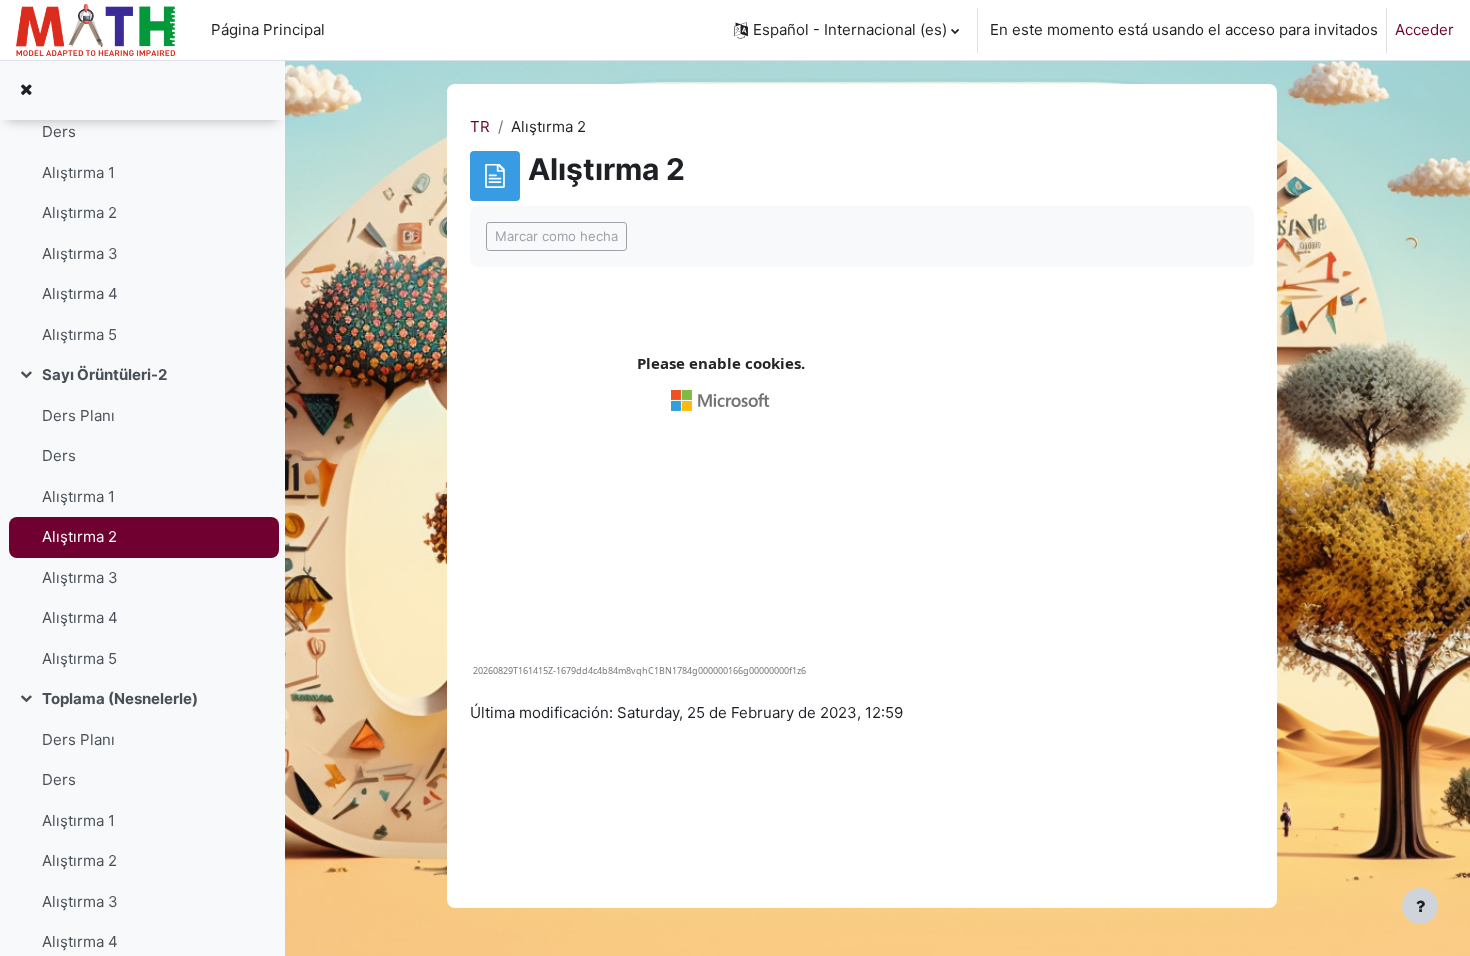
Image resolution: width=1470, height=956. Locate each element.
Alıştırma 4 (80, 293)
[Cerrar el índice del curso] (26, 90)
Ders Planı (78, 415)
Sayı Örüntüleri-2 (104, 374)
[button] (846, 30)
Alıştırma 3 (80, 253)
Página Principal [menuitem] (268, 29)
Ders (59, 131)
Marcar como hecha (556, 236)
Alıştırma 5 (79, 334)
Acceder (1424, 29)
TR (480, 126)
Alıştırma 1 (78, 172)
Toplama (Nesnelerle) (120, 698)
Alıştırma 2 (79, 212)
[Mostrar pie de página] (1420, 906)
